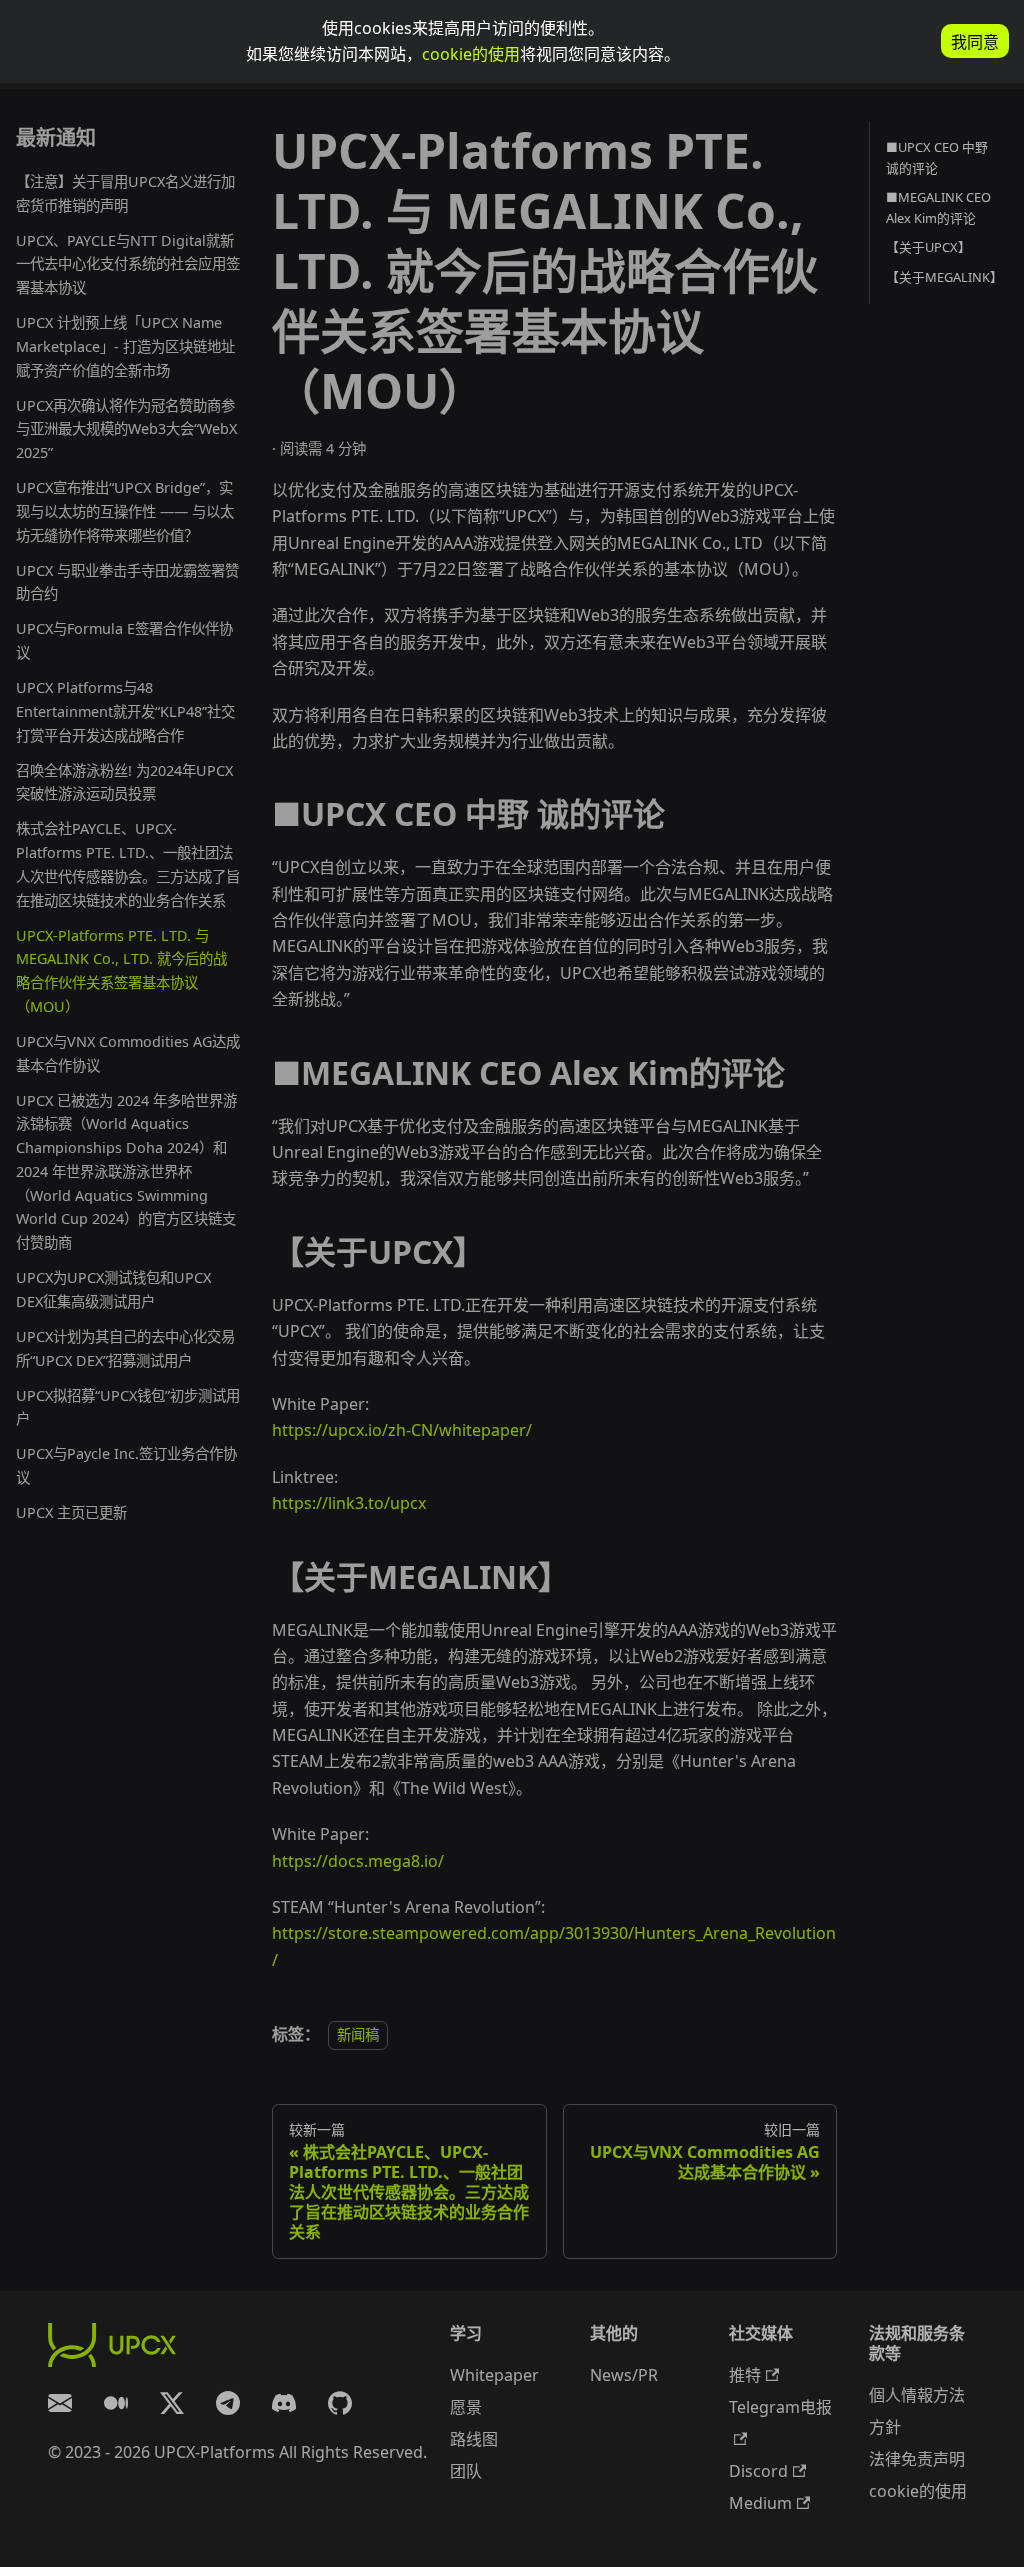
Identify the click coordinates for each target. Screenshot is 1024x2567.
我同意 (975, 42)
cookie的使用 (471, 54)
